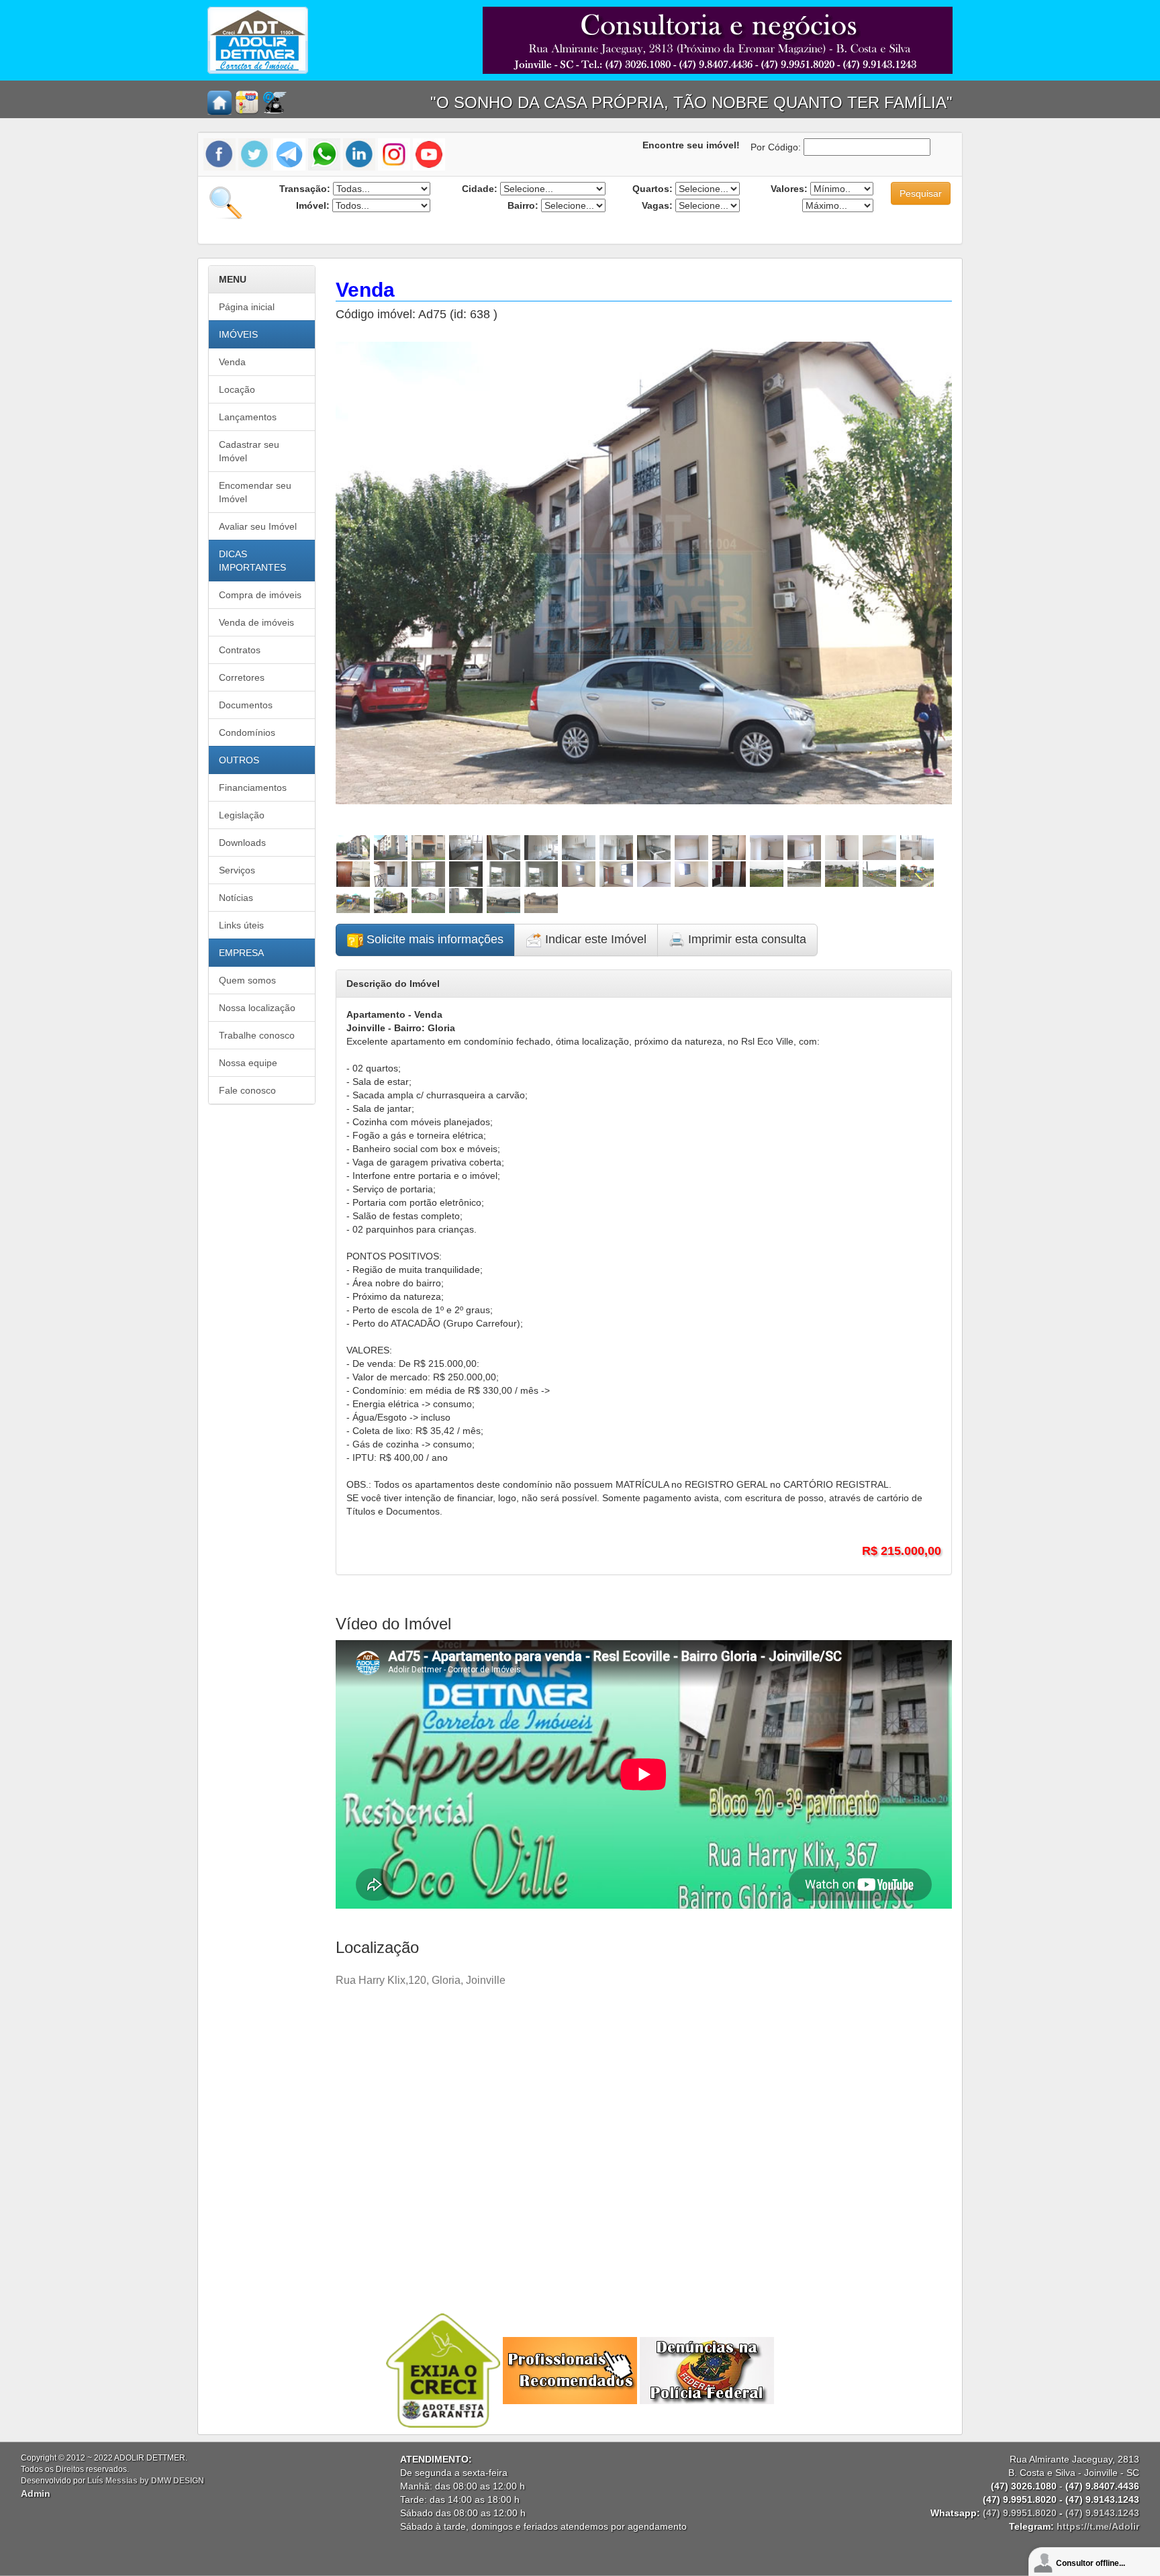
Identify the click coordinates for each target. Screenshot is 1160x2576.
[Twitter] (254, 154)
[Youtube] (429, 154)
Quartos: (652, 189)
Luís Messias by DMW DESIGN (146, 2481)
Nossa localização (257, 1008)
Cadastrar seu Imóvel (249, 451)
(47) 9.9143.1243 (1102, 2513)
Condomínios (247, 732)
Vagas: (657, 205)
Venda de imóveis (256, 622)
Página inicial (247, 307)
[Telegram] (289, 154)
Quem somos (247, 980)
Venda (232, 362)
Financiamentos (253, 788)
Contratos (240, 650)
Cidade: (480, 189)
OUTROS (239, 760)
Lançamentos (248, 417)
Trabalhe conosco (257, 1035)
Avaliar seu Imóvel (258, 526)
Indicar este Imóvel (594, 939)
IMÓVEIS (238, 334)
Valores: (789, 189)
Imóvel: (313, 205)
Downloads (242, 843)
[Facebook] (221, 154)
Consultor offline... (1091, 2563)
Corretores (242, 677)
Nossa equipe (248, 1063)
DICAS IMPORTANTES (252, 561)
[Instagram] (394, 154)
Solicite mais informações (433, 939)
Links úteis (241, 925)
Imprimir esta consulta (745, 939)
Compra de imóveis (260, 595)
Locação (237, 389)
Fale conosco (247, 1090)
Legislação (242, 815)
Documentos (246, 705)
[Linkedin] (359, 154)
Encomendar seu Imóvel (255, 492)
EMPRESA (241, 953)
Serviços (237, 870)
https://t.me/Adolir (1098, 2526)
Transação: (305, 189)
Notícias (236, 898)
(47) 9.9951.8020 (1020, 2513)
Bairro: (523, 205)
